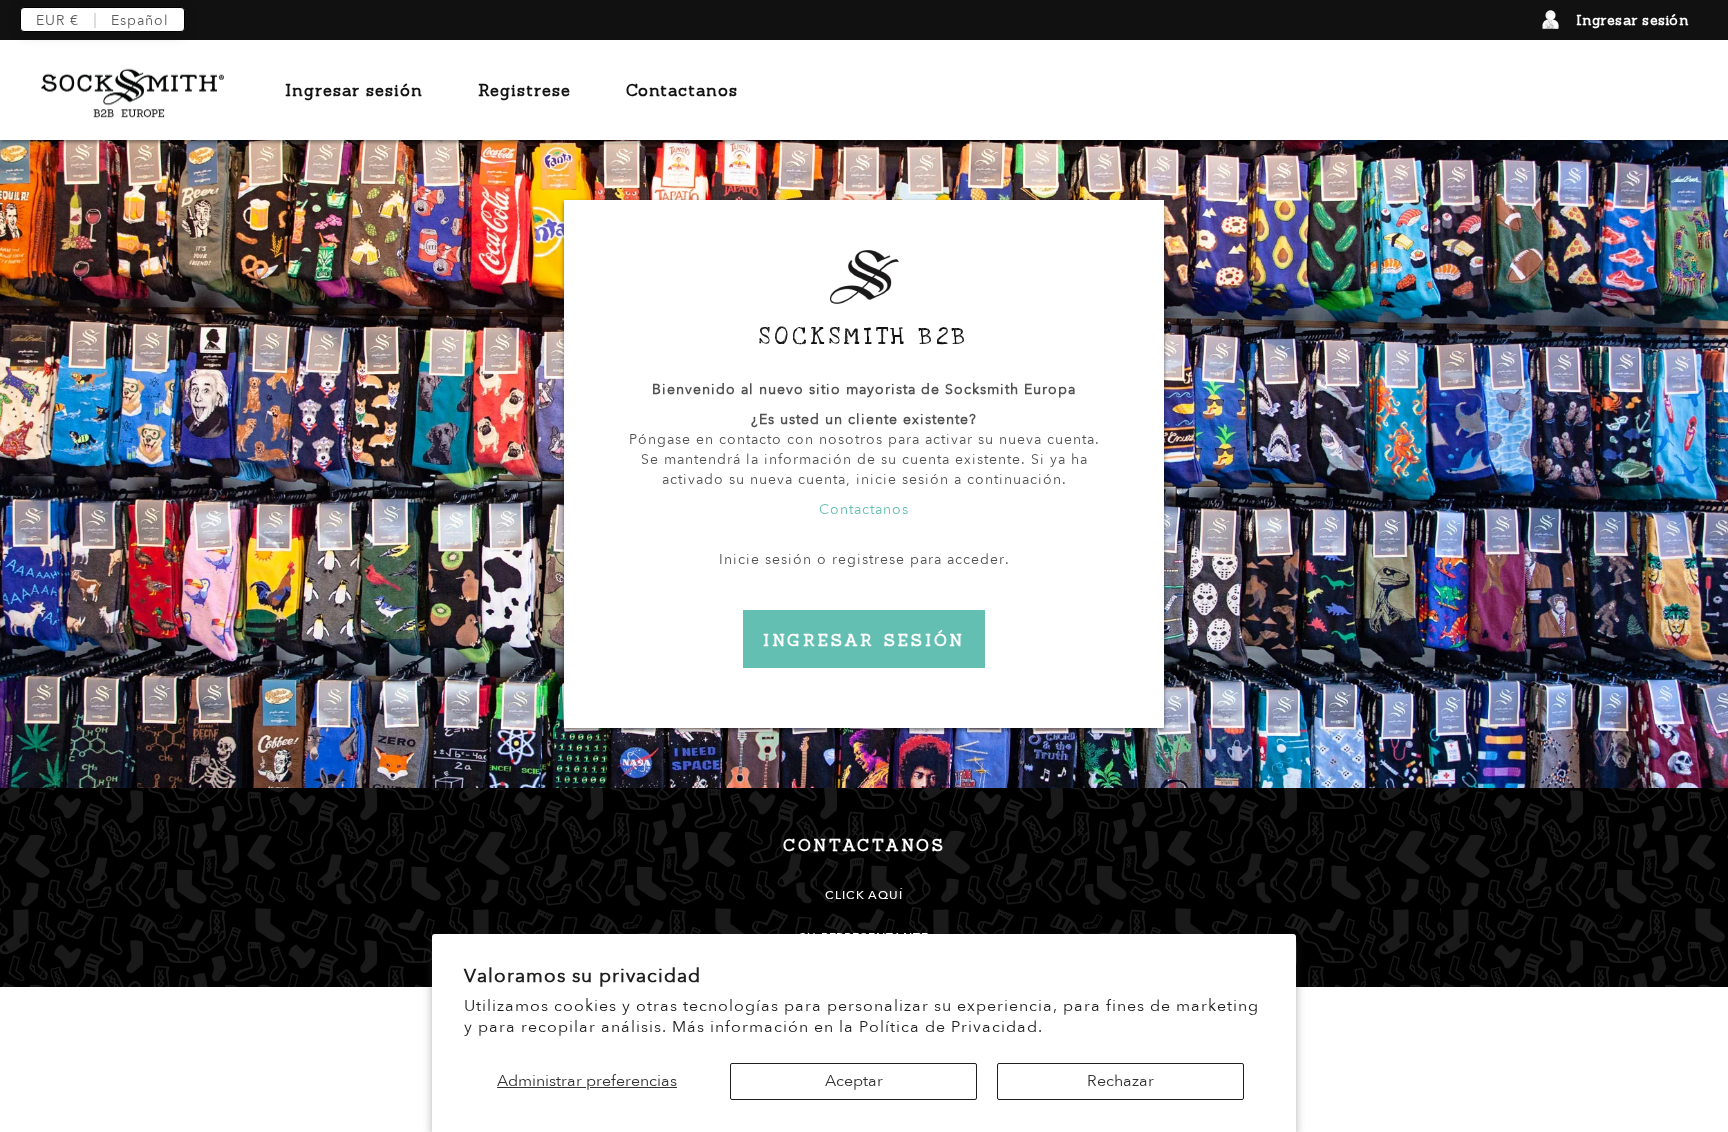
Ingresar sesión (1632, 20)
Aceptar (854, 1081)
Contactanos (682, 90)
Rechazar (1120, 1081)
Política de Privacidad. (951, 1027)
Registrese (524, 90)
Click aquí (864, 895)
